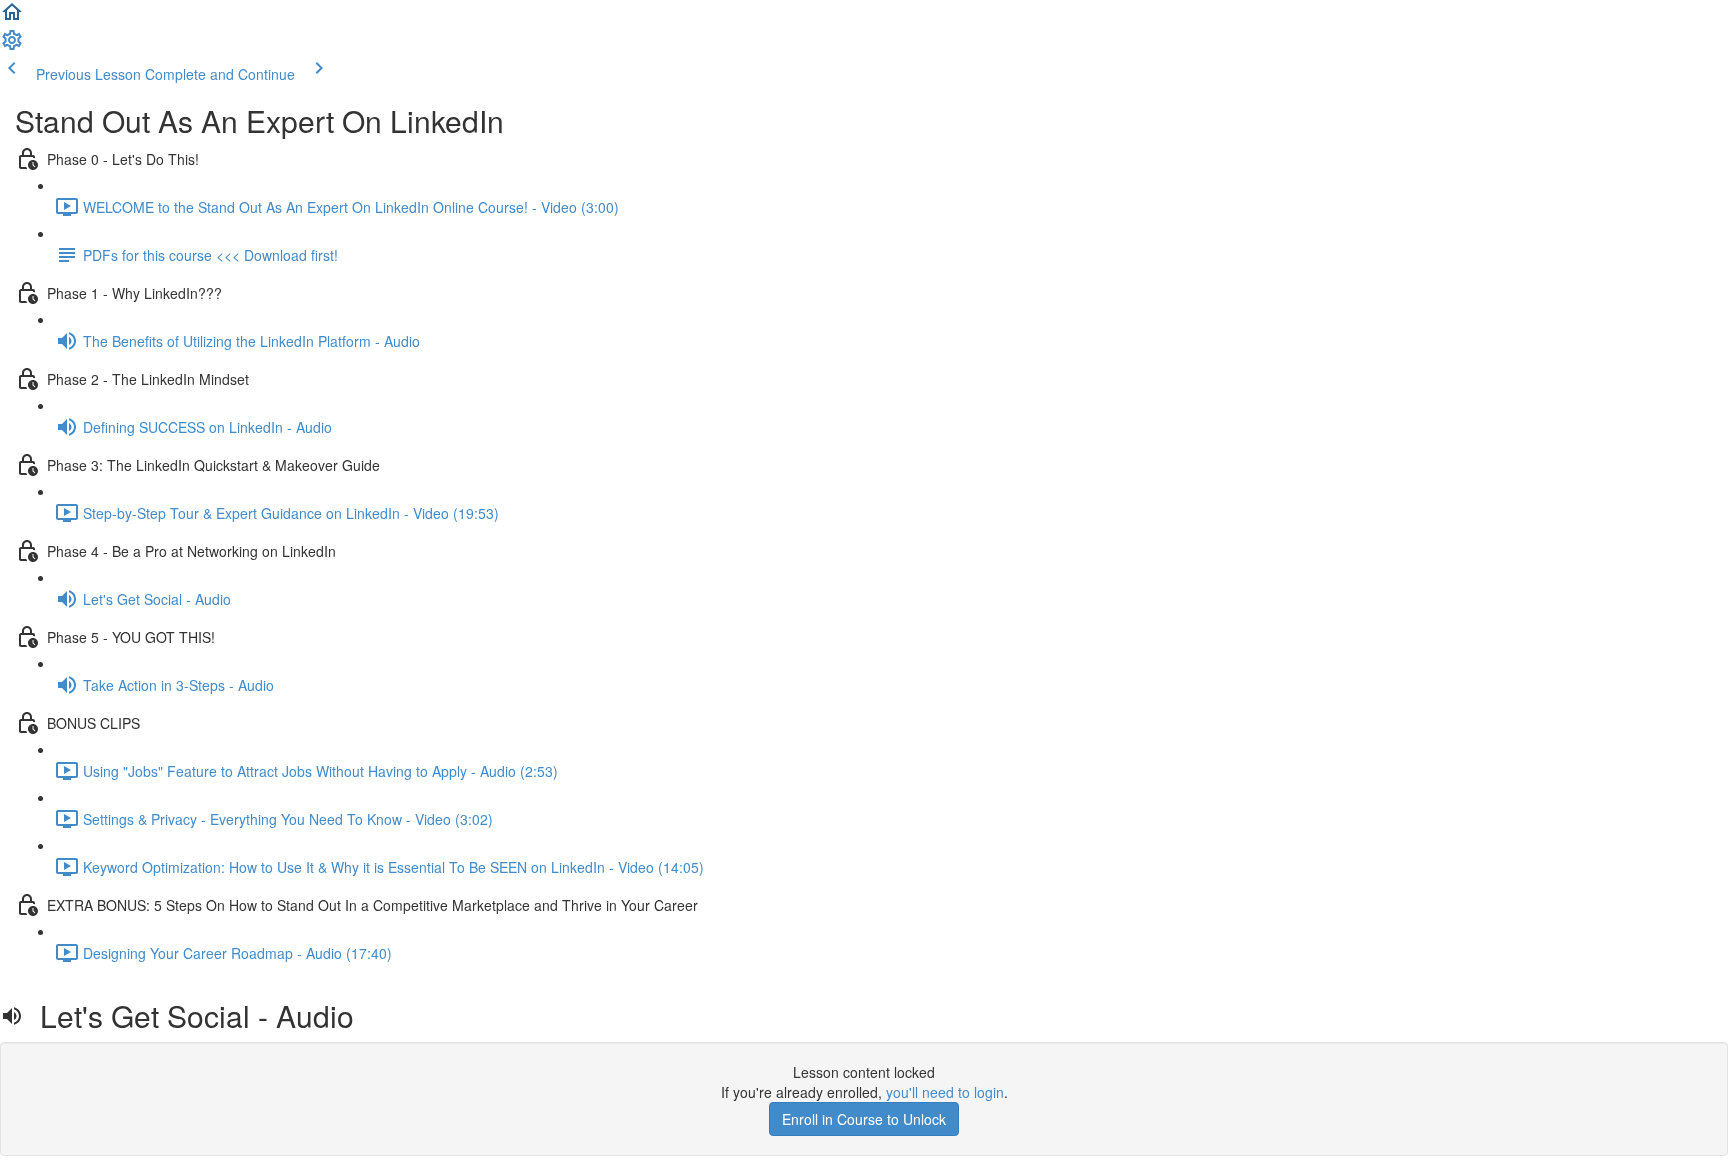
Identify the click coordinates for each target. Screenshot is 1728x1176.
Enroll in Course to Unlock (864, 1119)
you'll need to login (945, 1092)
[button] (12, 18)
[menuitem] (12, 46)
